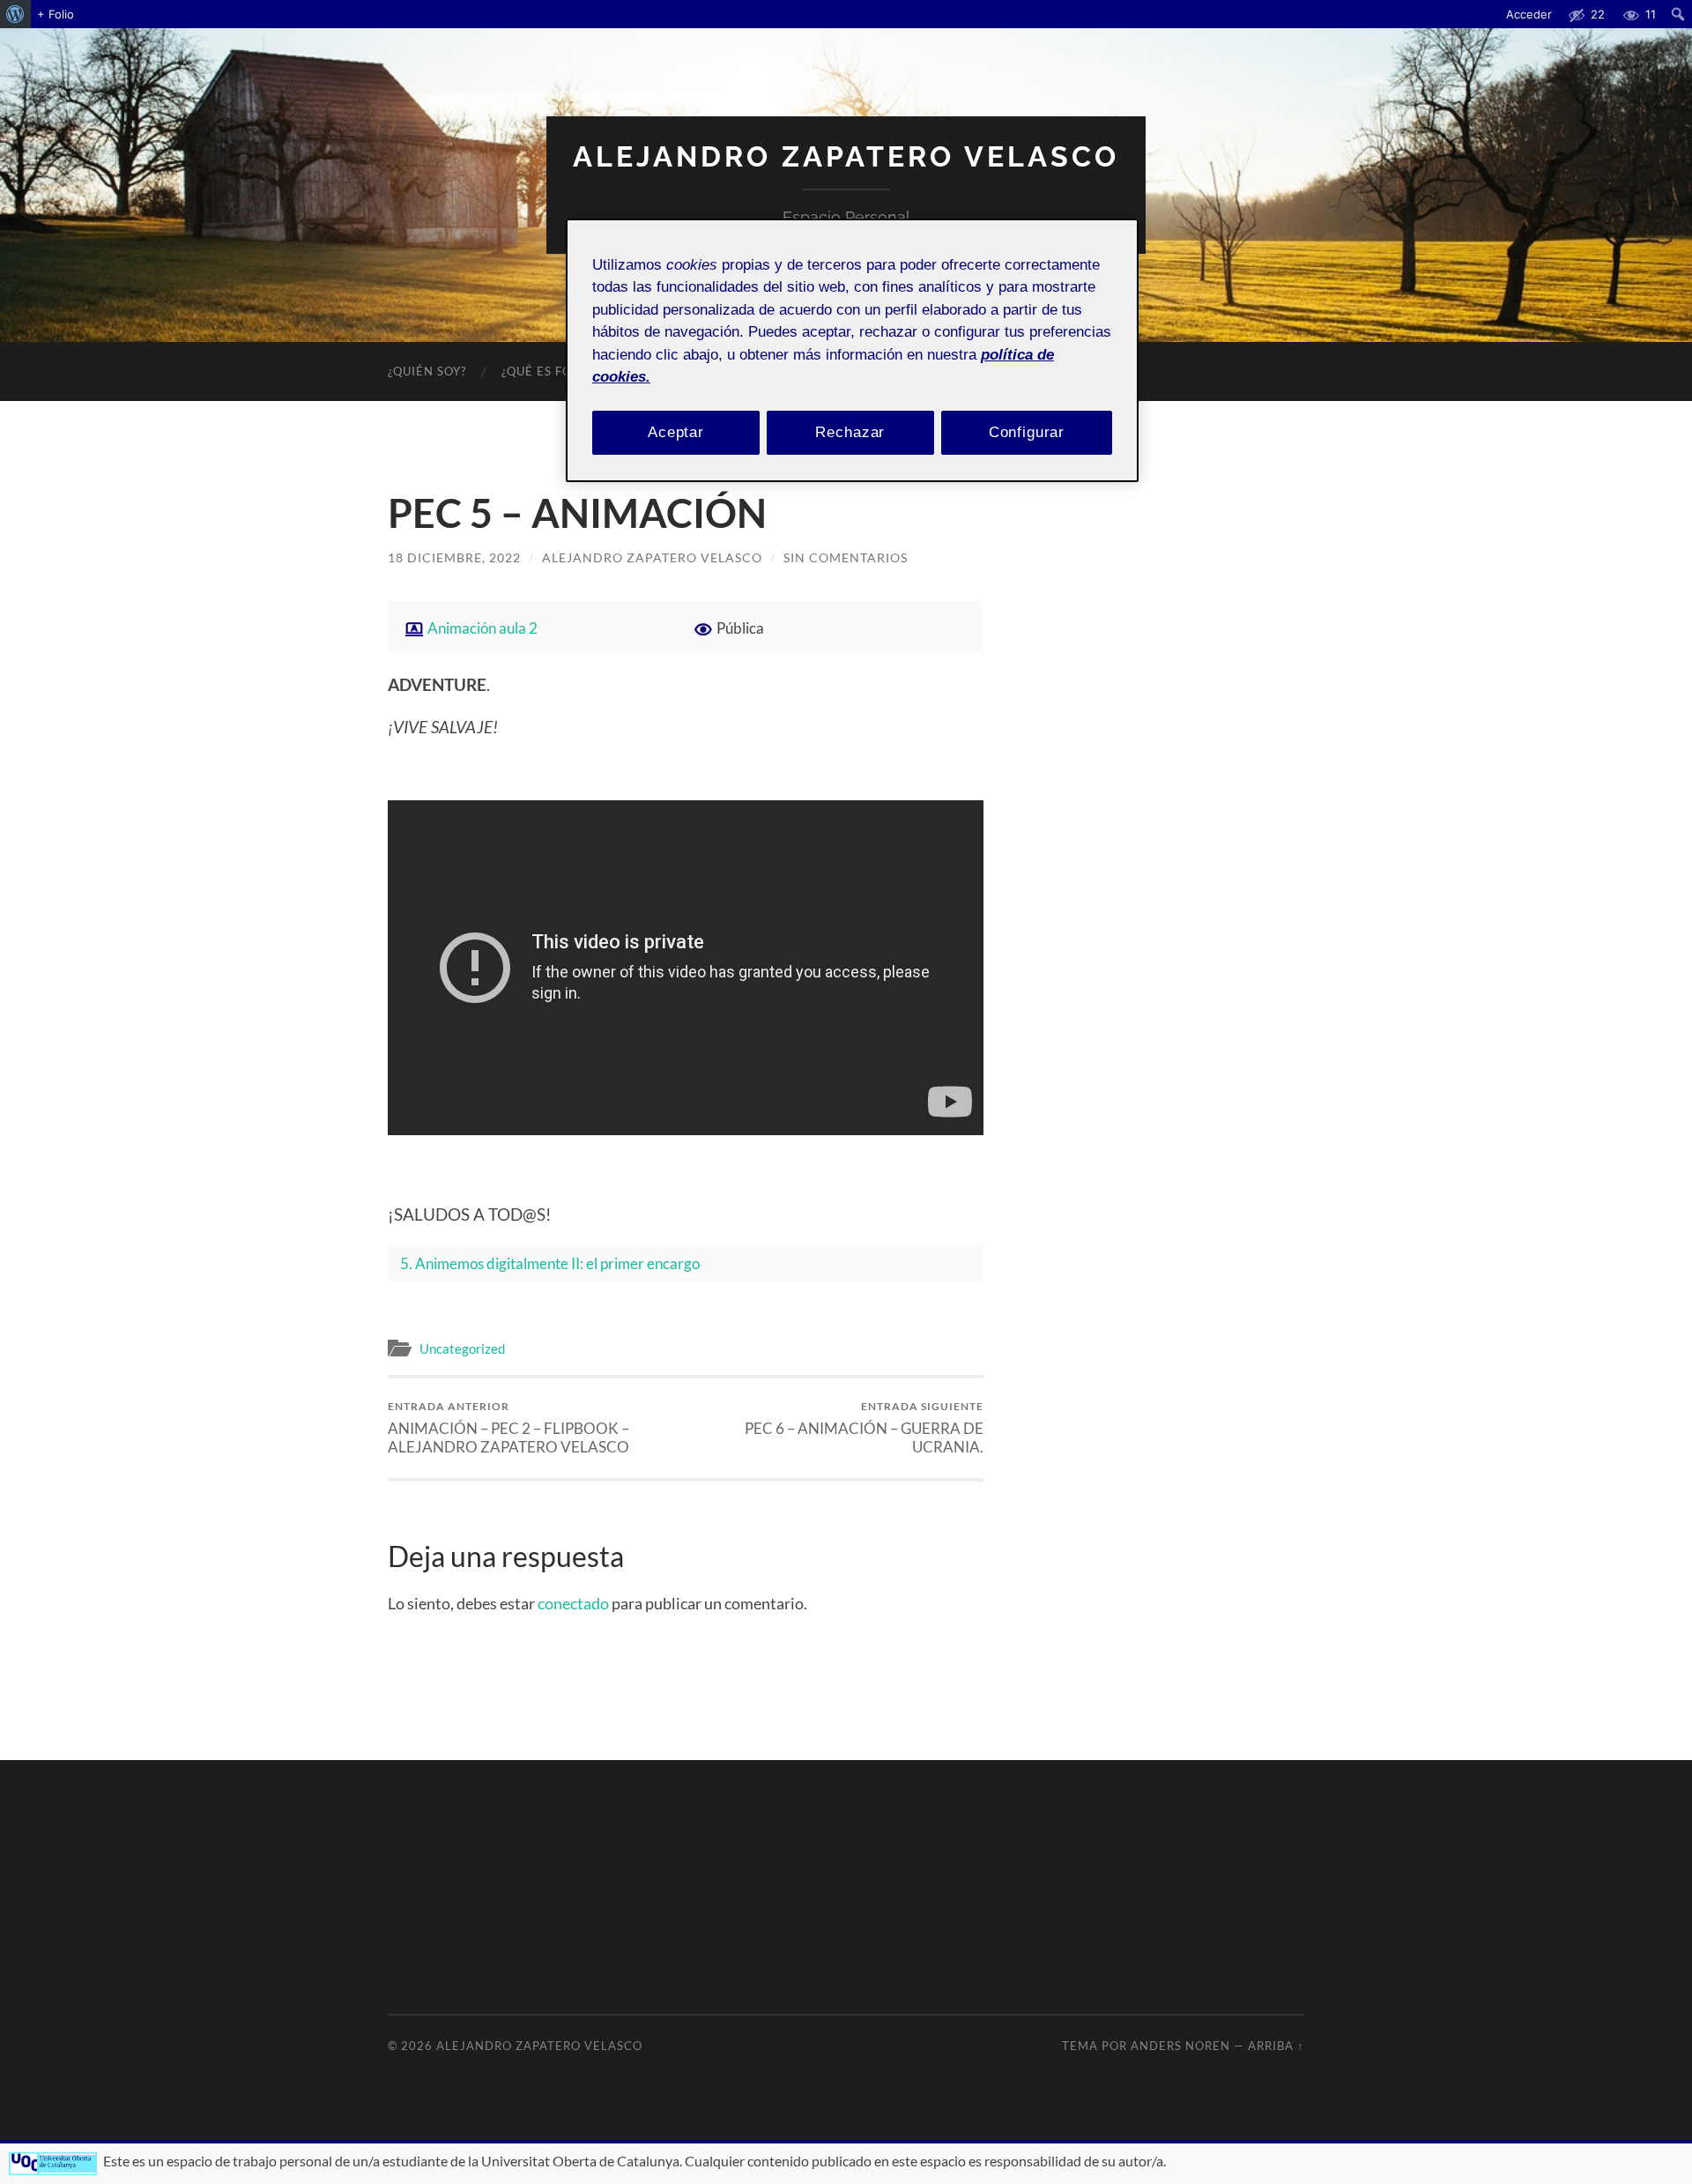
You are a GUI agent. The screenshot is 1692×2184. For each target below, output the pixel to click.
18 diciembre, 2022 (454, 557)
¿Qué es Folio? (550, 371)
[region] (852, 350)
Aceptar (676, 432)
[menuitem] (15, 14)
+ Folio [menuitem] (56, 14)
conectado (573, 1603)
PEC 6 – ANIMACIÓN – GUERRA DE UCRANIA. (864, 1428)
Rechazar (850, 432)
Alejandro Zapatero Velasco (846, 156)
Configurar (1027, 432)
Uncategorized (462, 1348)
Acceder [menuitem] (1529, 14)
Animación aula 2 (482, 628)
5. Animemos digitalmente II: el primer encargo (550, 1263)
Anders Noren (1180, 2046)
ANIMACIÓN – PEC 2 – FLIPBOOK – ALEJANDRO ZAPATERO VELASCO (508, 1428)
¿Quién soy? (427, 371)
